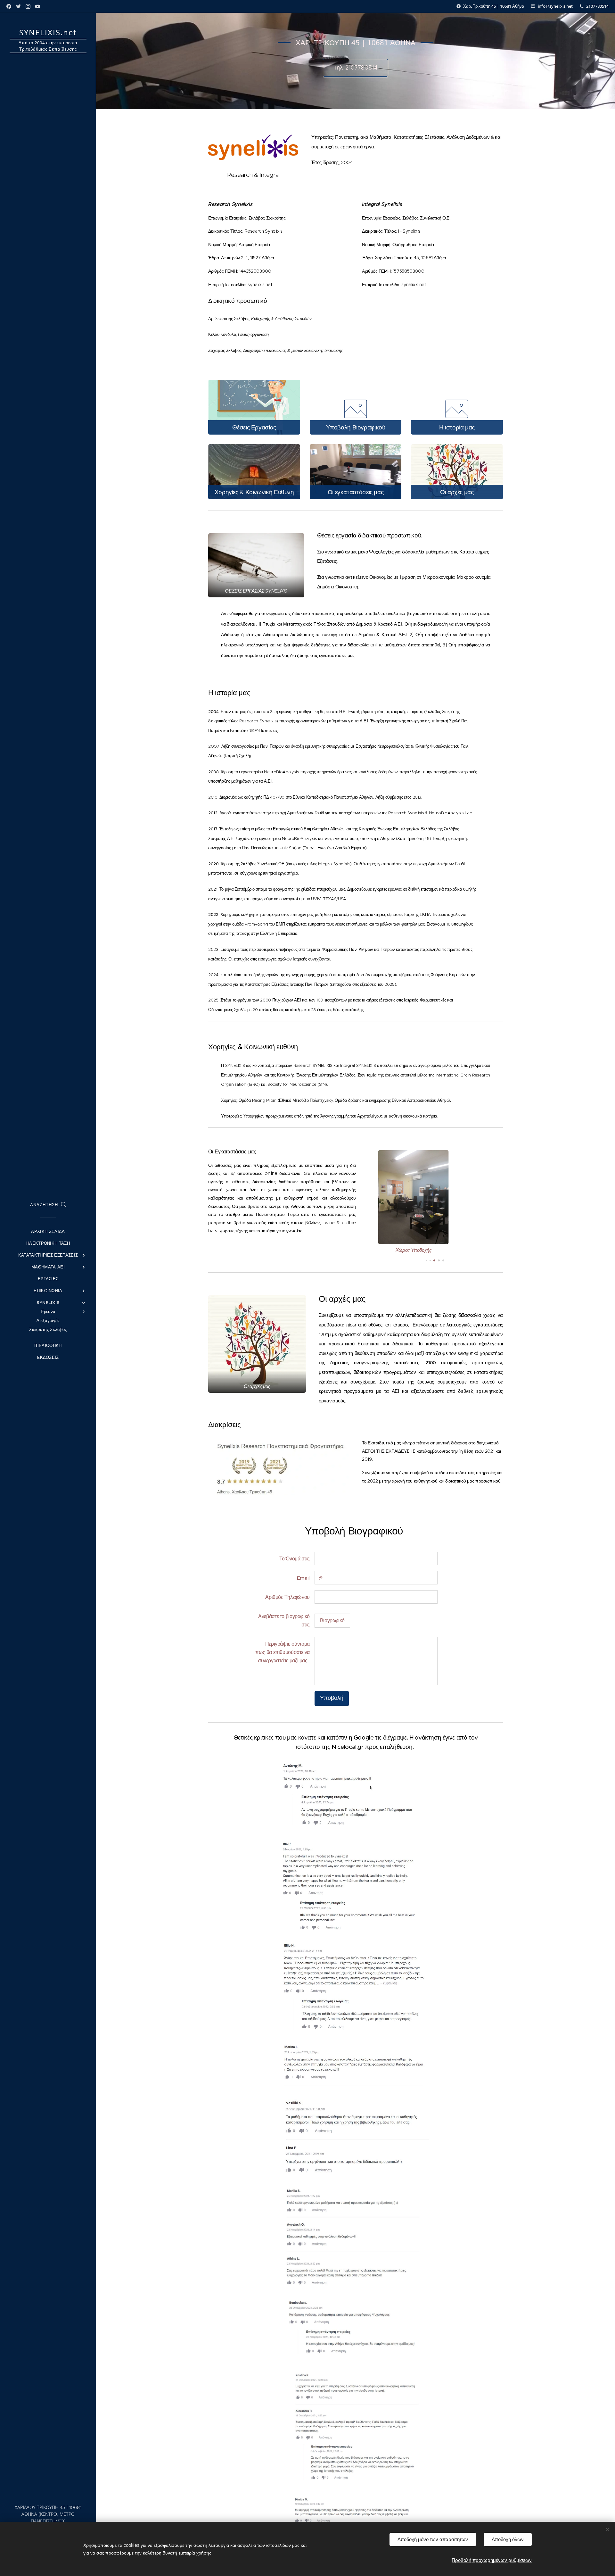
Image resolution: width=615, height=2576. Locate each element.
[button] (48, 1205)
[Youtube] (38, 6)
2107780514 (597, 6)
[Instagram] (28, 6)
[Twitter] (18, 6)
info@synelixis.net (555, 6)
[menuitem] (48, 1231)
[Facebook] (9, 6)
